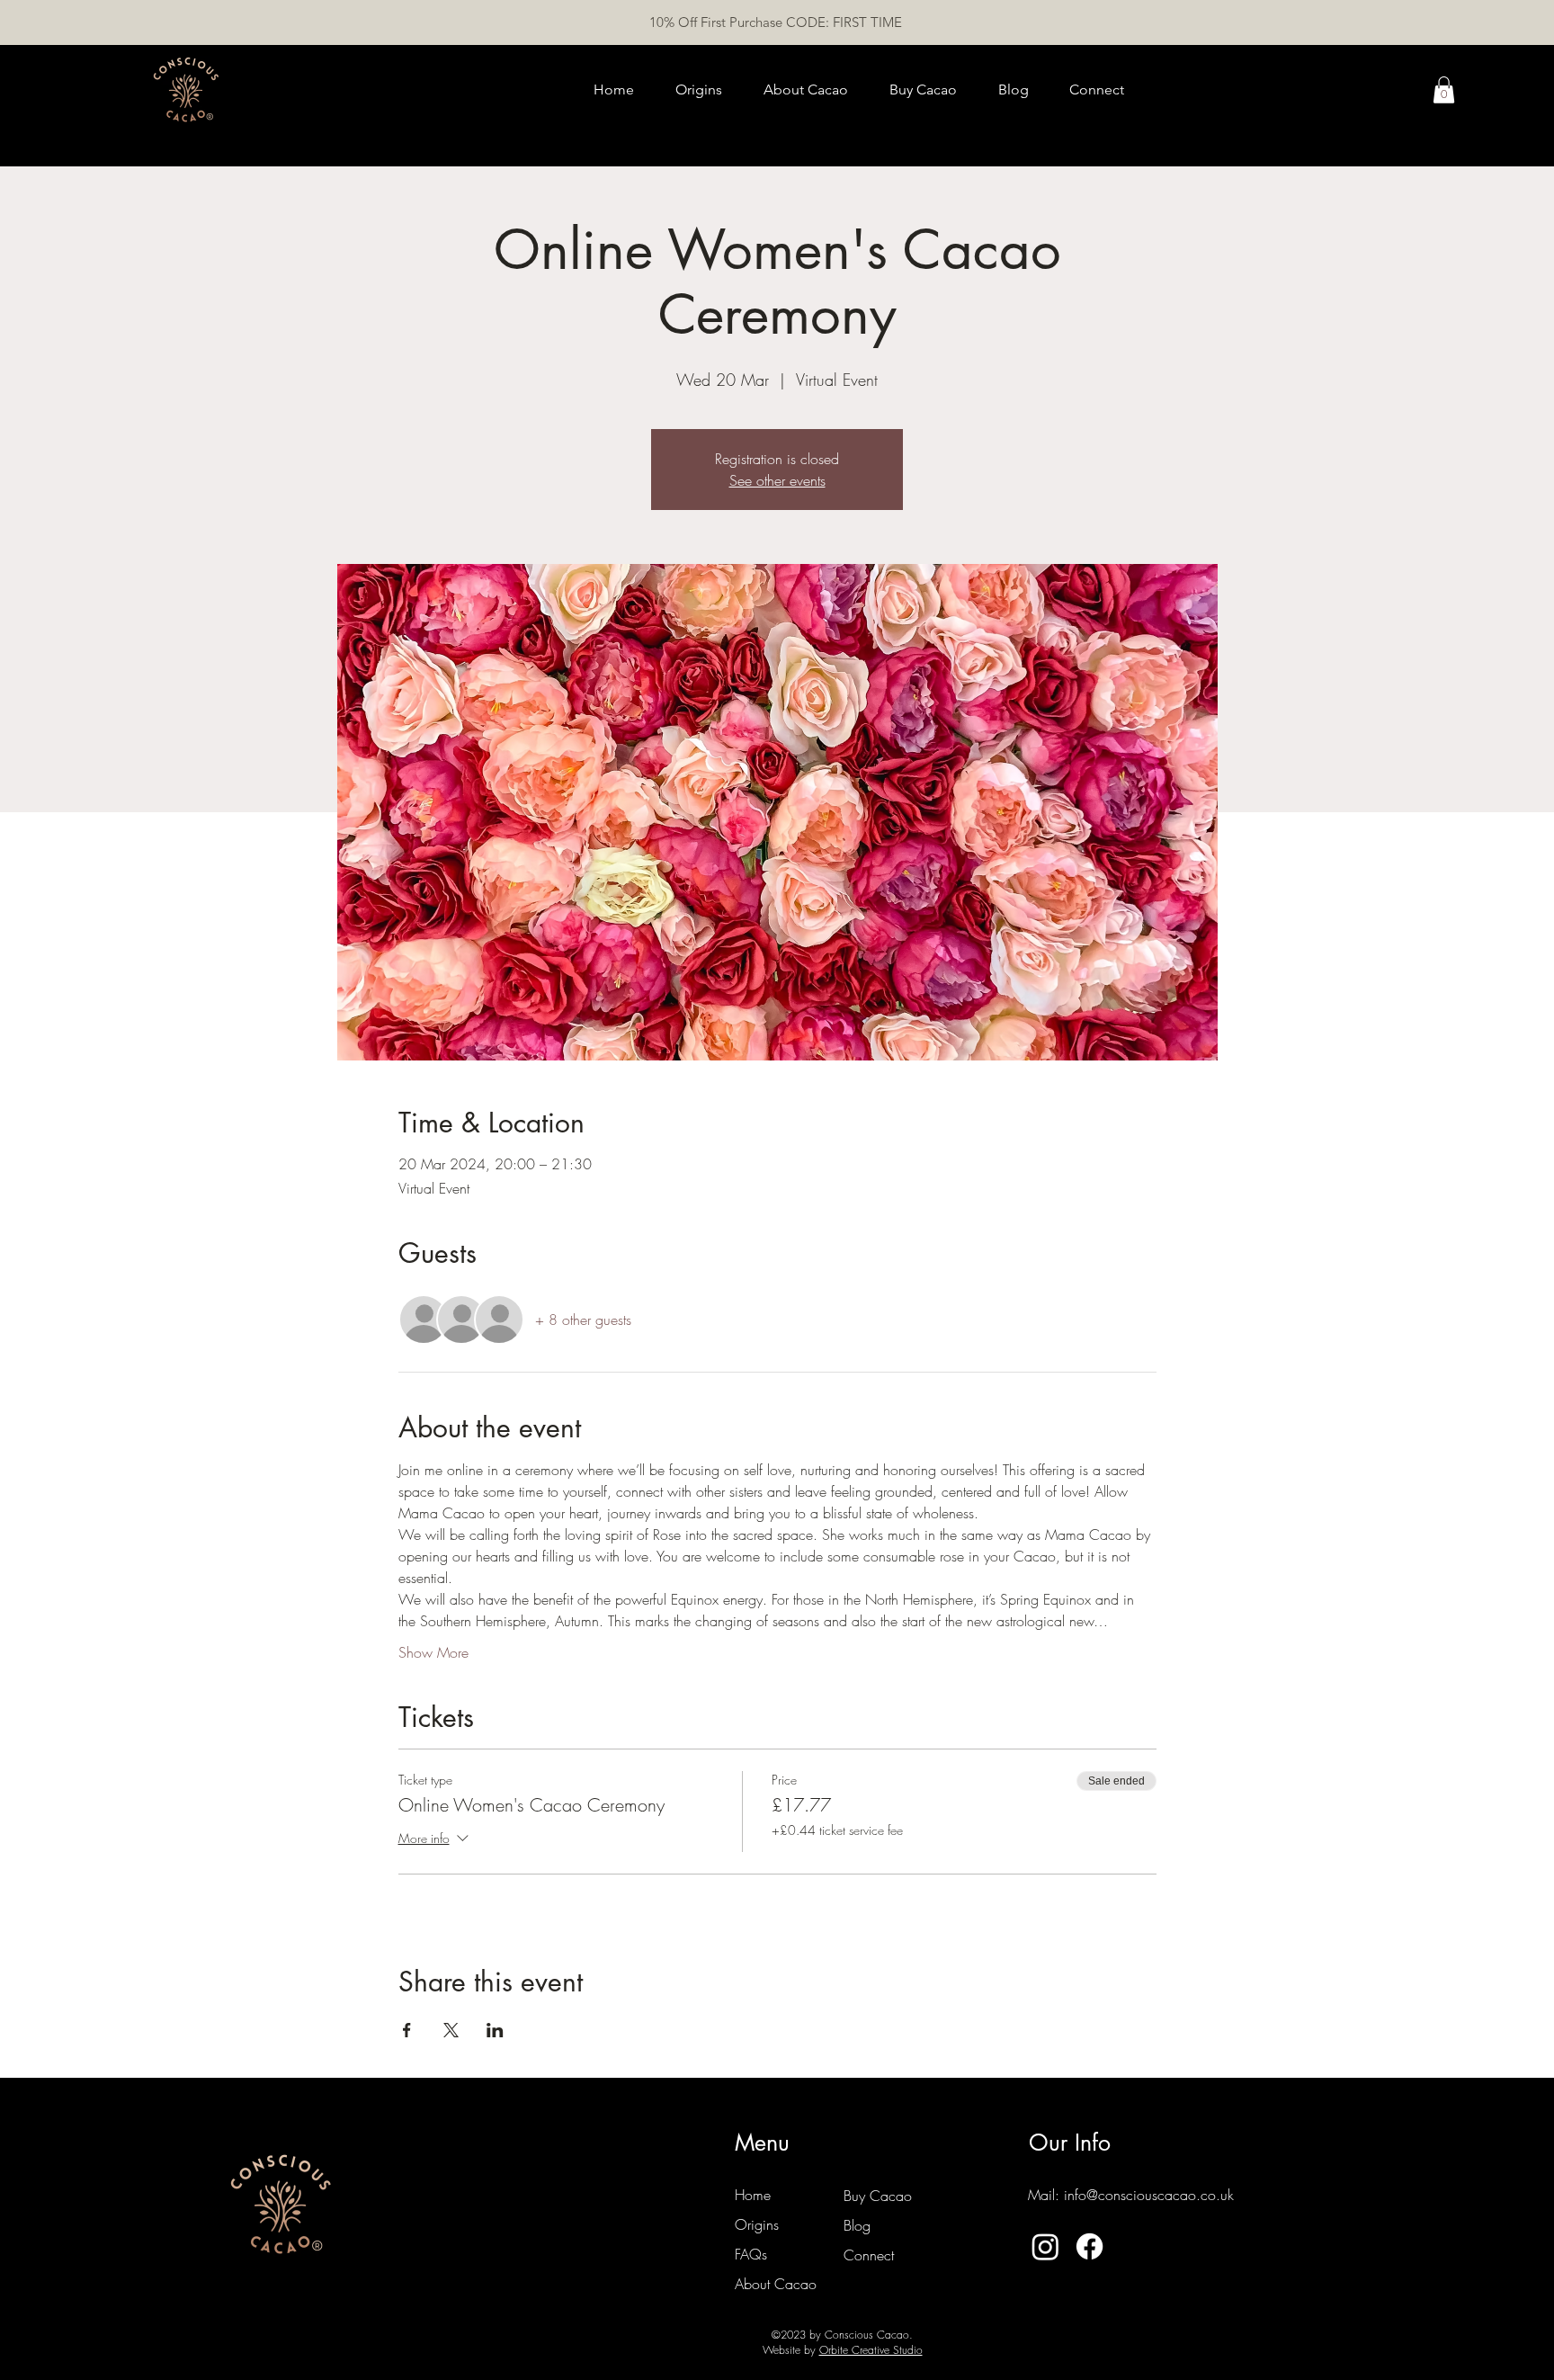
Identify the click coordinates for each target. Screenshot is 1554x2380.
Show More (433, 1652)
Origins (757, 2224)
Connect (869, 2255)
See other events (777, 480)
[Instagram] (1045, 2246)
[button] (1444, 90)
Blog (857, 2225)
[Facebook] (1090, 2246)
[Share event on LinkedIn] (495, 2030)
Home (753, 2195)
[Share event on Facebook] (407, 2030)
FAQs (751, 2254)
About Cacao (776, 2284)
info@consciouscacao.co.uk (1149, 2195)
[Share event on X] (451, 2030)
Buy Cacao (878, 2196)
